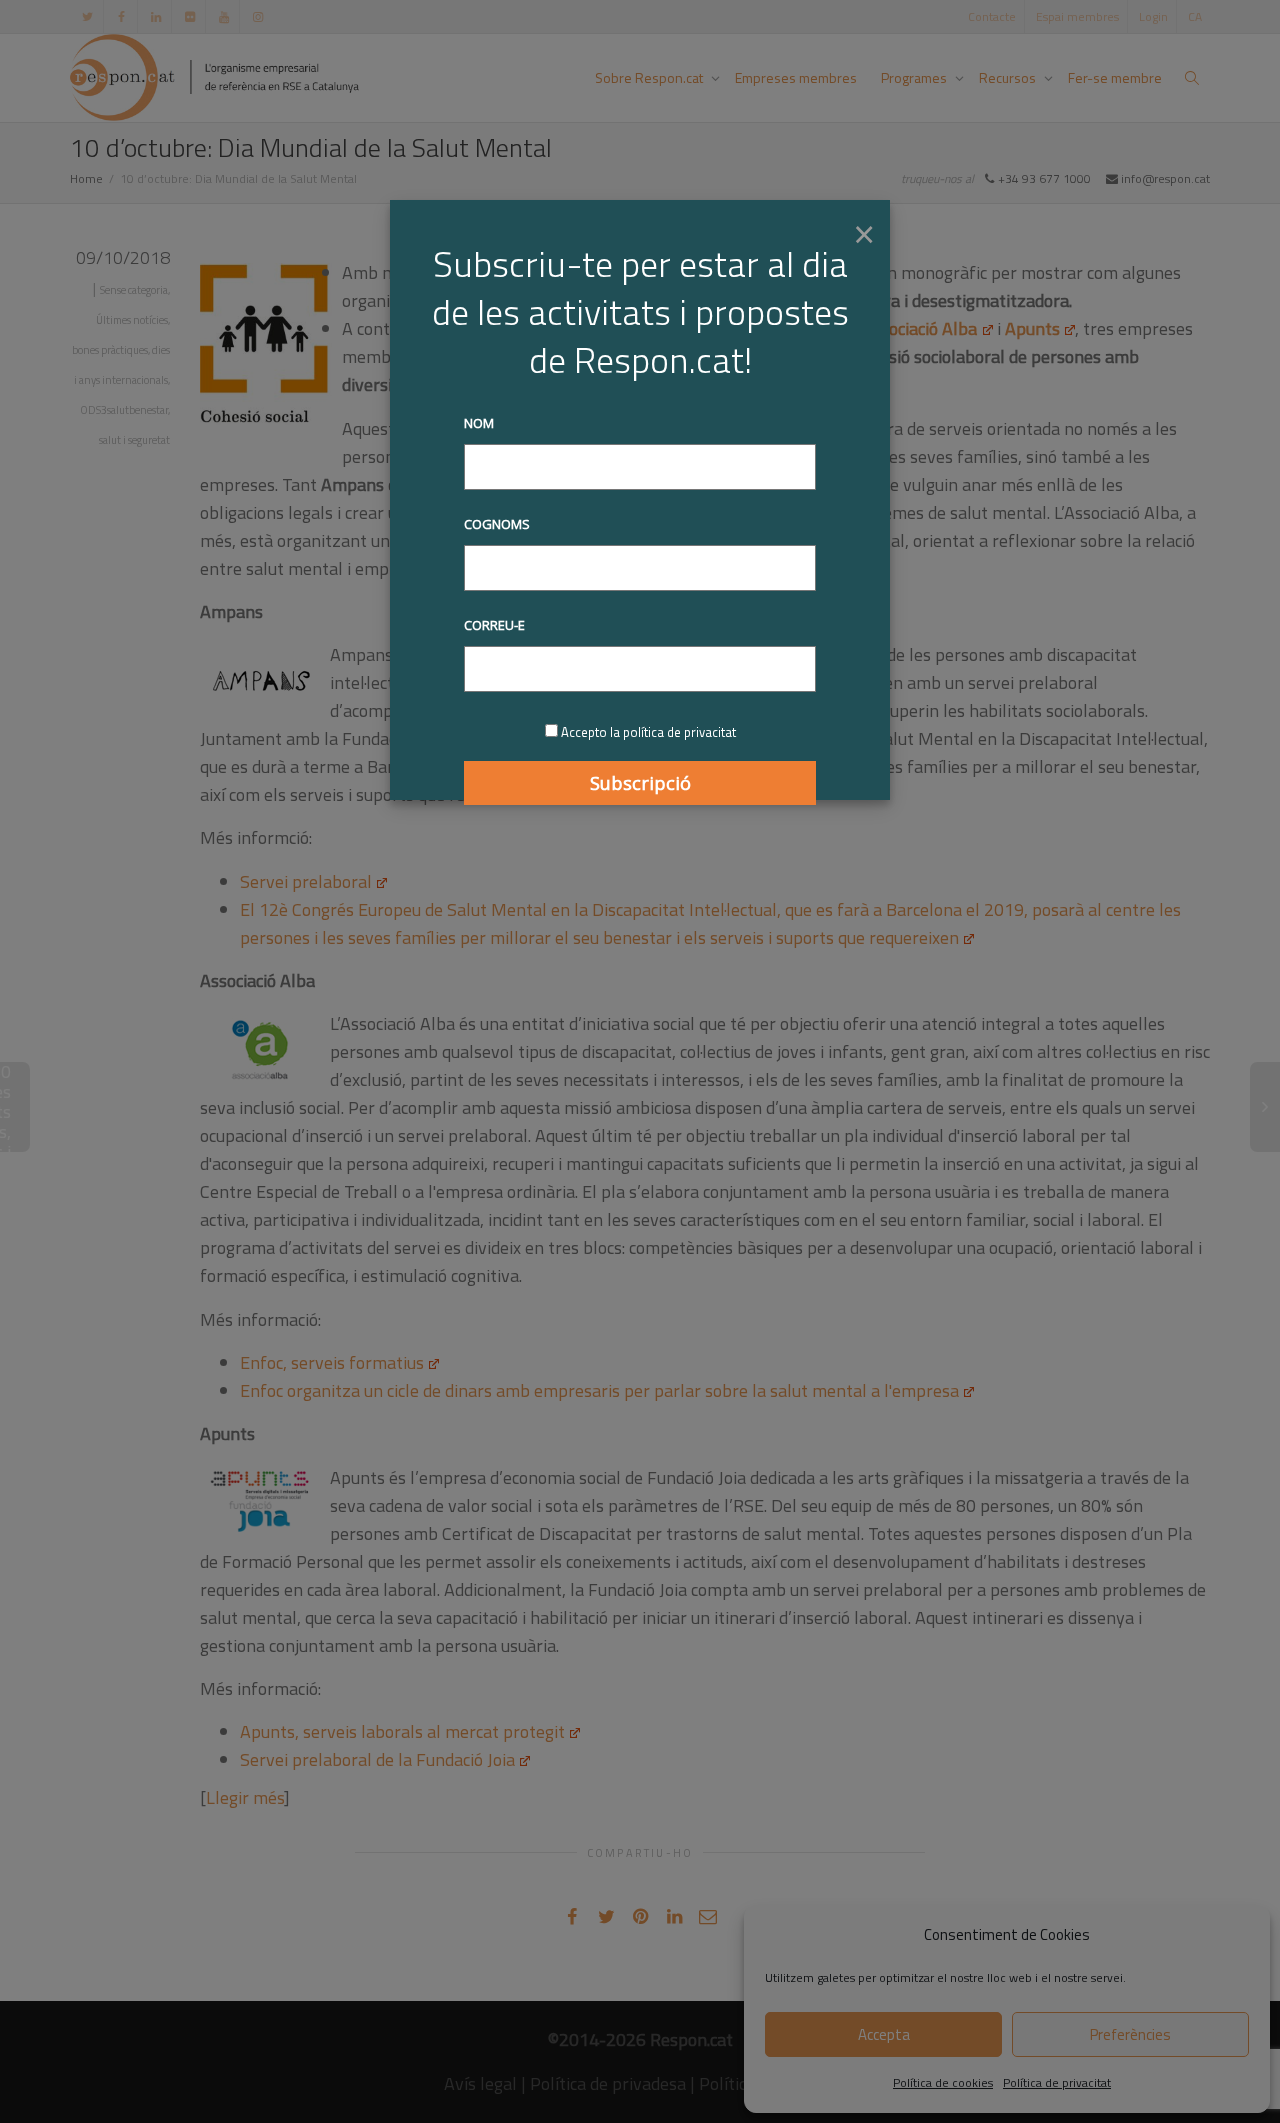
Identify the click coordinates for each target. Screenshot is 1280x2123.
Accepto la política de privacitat (648, 732)
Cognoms (497, 524)
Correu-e (494, 625)
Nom (479, 423)
